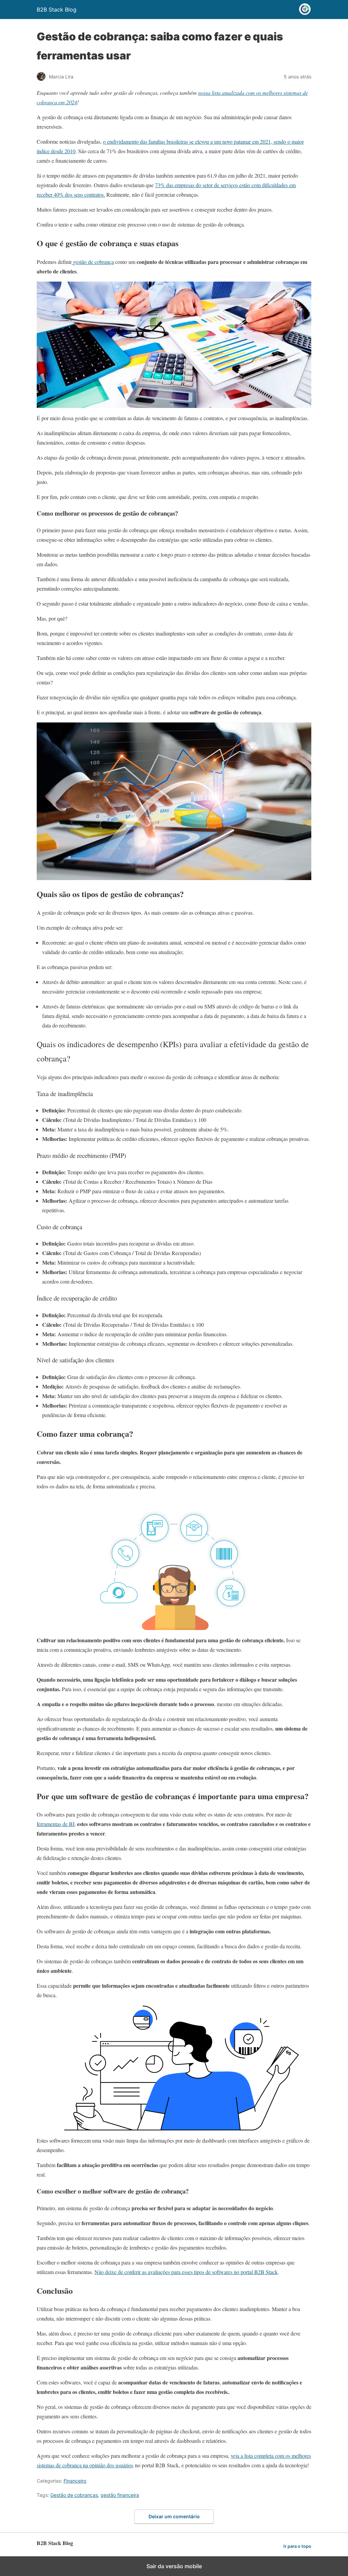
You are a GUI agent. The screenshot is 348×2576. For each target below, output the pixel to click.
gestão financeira (120, 2495)
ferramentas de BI (56, 1824)
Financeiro (75, 2481)
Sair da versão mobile (174, 2566)
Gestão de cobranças (74, 2495)
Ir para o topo (297, 2546)
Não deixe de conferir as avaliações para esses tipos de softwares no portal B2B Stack (186, 2272)
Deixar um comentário (174, 2516)
